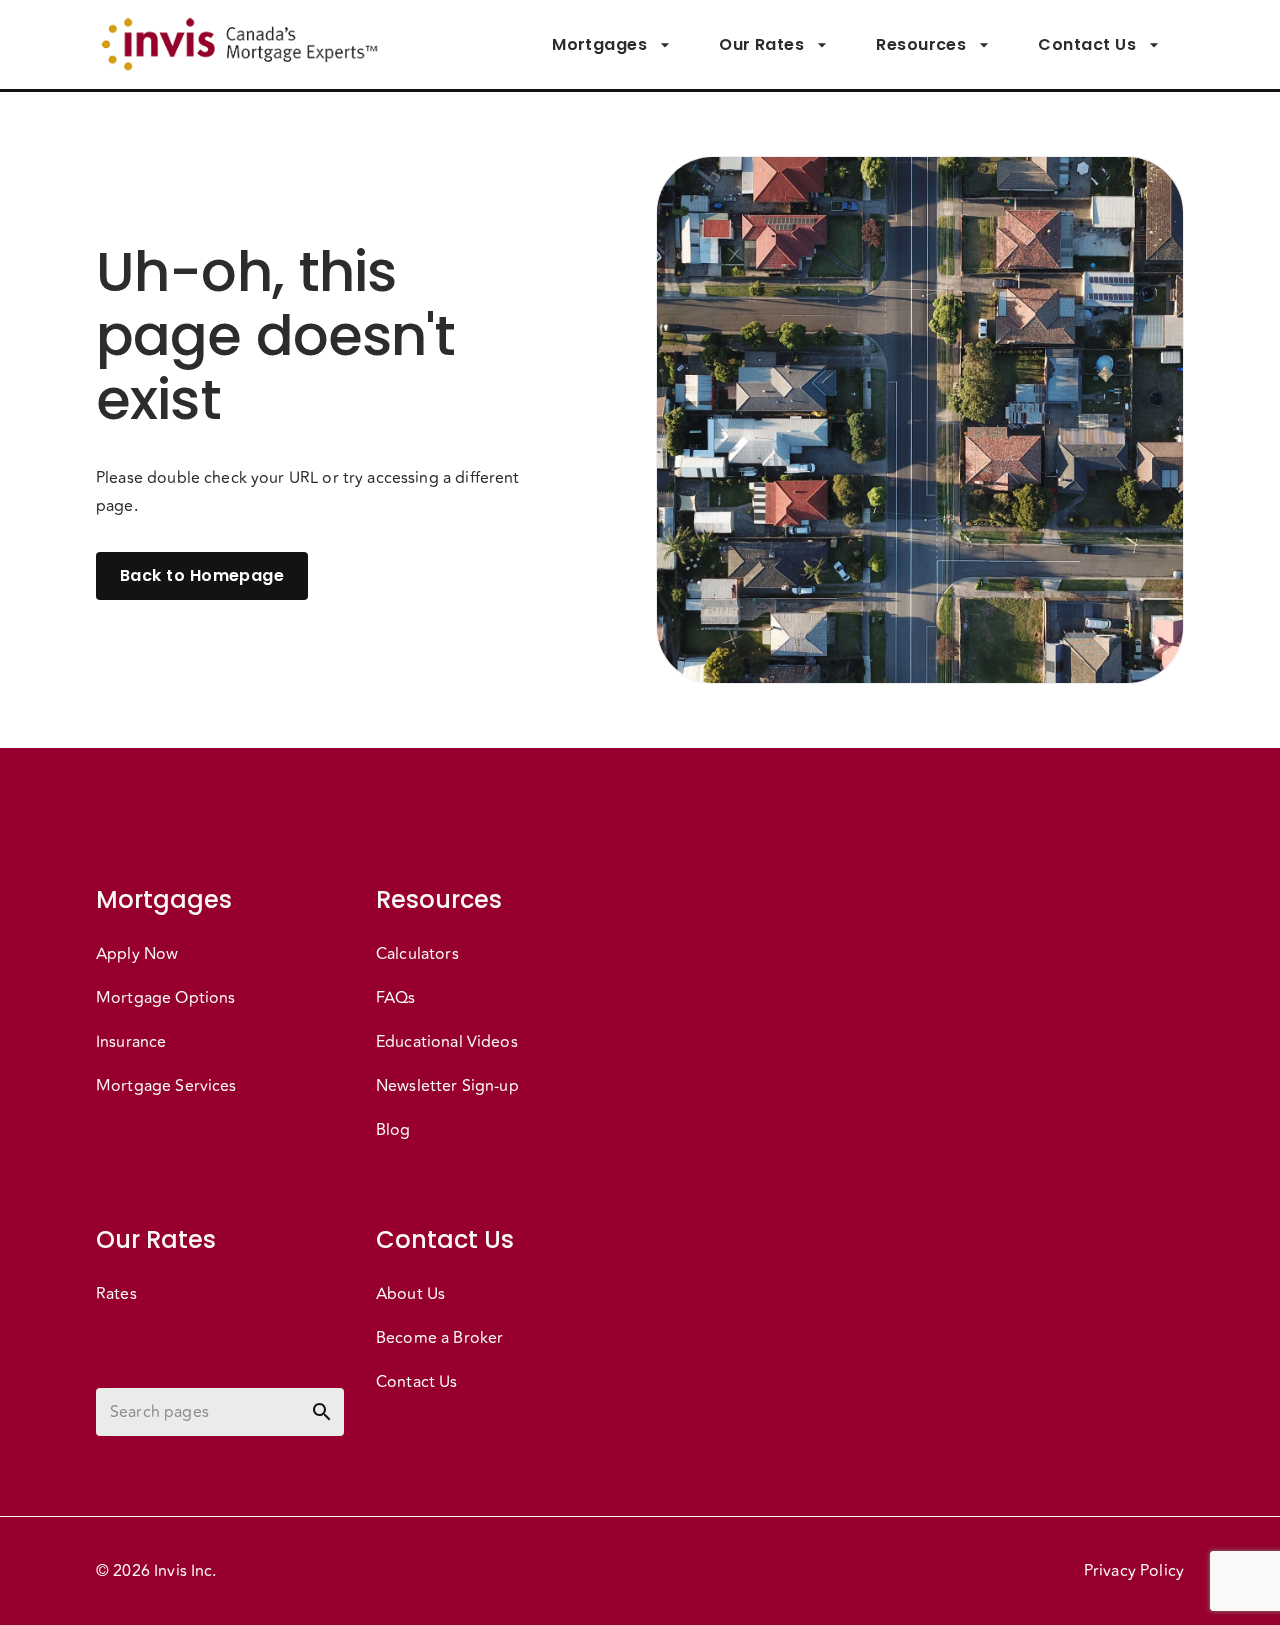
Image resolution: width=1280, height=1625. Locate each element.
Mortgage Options (165, 998)
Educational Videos (447, 1042)
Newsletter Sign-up (447, 1086)
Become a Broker (439, 1338)
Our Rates (761, 44)
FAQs (396, 998)
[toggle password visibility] (322, 1412)
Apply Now (137, 954)
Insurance (131, 1042)
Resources (921, 44)
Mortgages (599, 44)
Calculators (417, 954)
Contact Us (1087, 44)
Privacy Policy (1134, 1571)
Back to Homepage (202, 575)
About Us (410, 1294)
